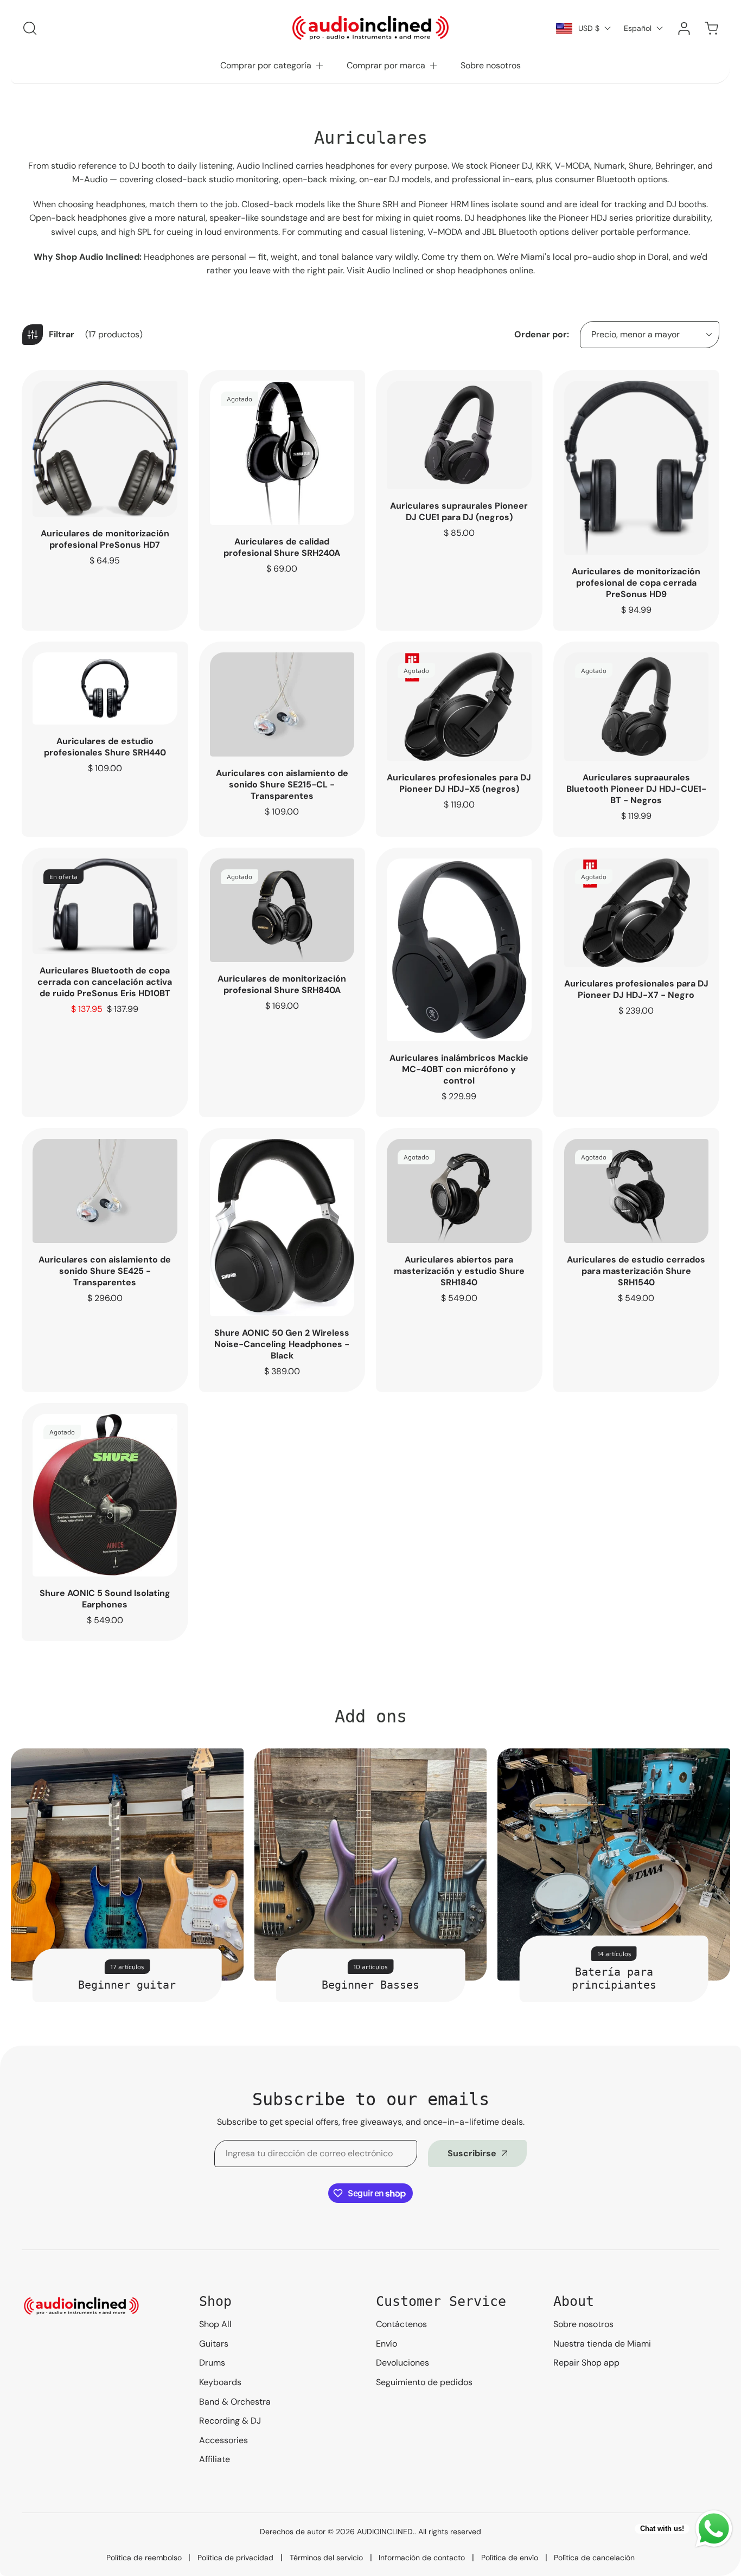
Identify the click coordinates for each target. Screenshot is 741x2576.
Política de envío (510, 2558)
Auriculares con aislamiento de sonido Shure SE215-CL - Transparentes (282, 784)
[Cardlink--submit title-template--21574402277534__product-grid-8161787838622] (637, 1191)
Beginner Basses (370, 1985)
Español (638, 28)
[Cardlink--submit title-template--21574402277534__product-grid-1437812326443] (459, 707)
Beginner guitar (127, 1985)
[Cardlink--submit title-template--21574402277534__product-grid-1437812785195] (105, 688)
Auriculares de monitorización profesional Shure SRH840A (282, 984)
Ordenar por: (542, 334)
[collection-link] (127, 1865)
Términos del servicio (326, 2558)
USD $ (589, 28)
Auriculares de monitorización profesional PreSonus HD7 (105, 539)
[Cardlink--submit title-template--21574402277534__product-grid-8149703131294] (459, 1191)
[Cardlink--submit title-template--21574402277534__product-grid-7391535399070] (637, 913)
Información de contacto (422, 2558)
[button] (273, 66)
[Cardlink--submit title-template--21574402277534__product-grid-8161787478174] (282, 911)
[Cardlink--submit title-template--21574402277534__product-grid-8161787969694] (282, 704)
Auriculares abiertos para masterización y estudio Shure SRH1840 (459, 1271)
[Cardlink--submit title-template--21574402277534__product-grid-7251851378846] (459, 950)
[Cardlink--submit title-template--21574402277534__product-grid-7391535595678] (637, 707)
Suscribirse (472, 2153)
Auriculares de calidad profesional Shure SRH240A (282, 547)
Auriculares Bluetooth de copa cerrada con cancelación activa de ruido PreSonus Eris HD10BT (105, 982)
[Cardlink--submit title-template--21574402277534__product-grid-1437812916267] (282, 453)
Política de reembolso (144, 2558)
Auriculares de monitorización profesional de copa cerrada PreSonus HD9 (636, 583)
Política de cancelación (594, 2558)
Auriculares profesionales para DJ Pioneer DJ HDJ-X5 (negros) (459, 783)
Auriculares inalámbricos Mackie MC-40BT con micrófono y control (459, 1069)
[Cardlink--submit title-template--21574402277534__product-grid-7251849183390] (637, 468)
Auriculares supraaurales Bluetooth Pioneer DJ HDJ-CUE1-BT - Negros (636, 789)
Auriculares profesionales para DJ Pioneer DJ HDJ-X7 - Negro (636, 989)
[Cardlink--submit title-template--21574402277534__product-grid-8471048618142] (105, 1495)
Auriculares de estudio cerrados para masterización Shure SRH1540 (636, 1271)
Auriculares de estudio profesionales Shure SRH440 (105, 747)
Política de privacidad (235, 2558)
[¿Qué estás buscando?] (30, 28)
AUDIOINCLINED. (386, 2532)
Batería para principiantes (614, 1978)
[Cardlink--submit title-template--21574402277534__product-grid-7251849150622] (105, 906)
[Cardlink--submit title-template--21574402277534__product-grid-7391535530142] (459, 435)
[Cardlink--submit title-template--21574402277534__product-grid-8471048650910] (282, 1228)
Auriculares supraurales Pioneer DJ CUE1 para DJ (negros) (459, 511)
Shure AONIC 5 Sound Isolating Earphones (105, 1599)
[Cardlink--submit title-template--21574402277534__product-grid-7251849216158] (105, 449)
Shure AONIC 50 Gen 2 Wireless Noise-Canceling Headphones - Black (282, 1344)
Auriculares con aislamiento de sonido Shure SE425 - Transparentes (105, 1271)
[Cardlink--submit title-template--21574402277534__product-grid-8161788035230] (105, 1191)
